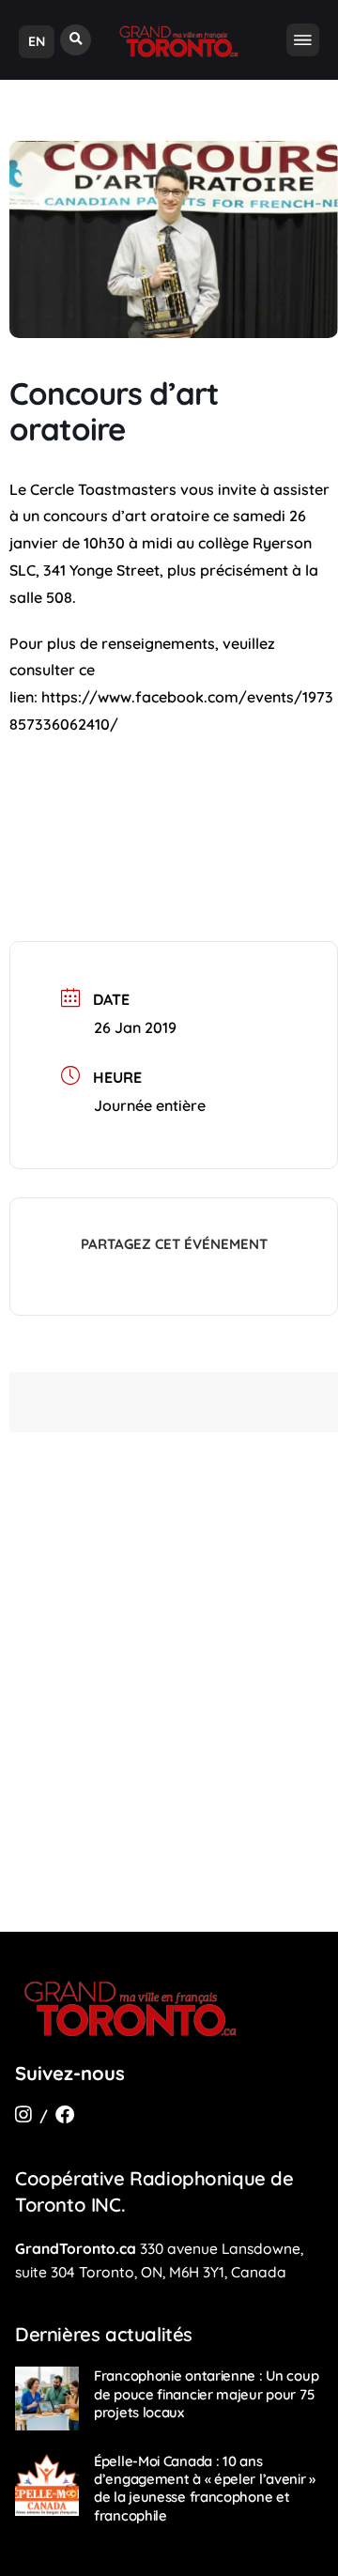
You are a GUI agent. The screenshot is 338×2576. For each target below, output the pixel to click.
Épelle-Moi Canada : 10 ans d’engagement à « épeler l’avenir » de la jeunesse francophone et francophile (205, 2488)
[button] (76, 40)
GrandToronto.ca (76, 2248)
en (37, 41)
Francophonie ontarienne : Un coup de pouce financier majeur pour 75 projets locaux (206, 2393)
